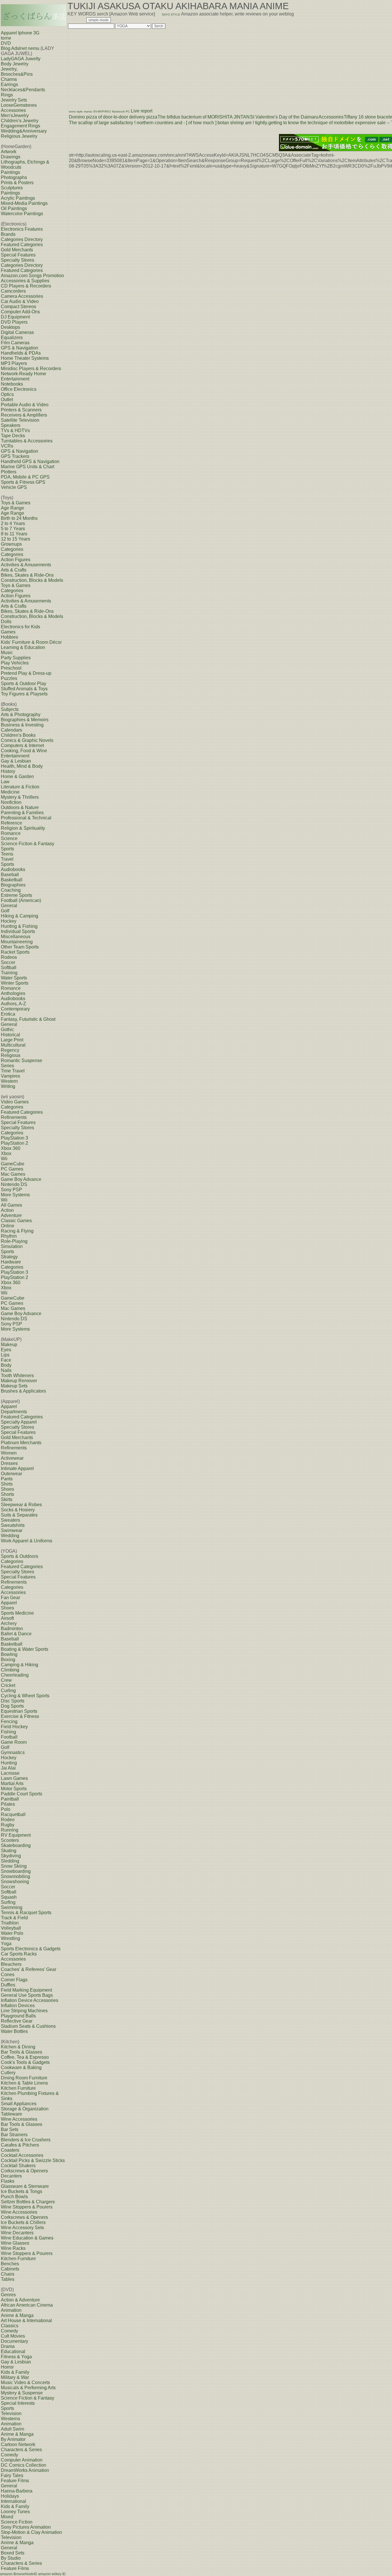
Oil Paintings (14, 208)
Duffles (8, 1985)
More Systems (15, 1195)
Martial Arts (12, 1783)
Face (6, 1360)
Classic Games (16, 1221)
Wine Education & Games (27, 2238)
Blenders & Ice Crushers (26, 2140)
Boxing (8, 1660)
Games (8, 632)
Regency (10, 1050)
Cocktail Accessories (22, 2155)
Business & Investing (22, 725)
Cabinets (10, 2269)
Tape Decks (13, 436)
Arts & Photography (21, 715)
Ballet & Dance (16, 1634)
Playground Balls (18, 2016)
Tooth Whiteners (17, 1376)
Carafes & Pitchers (20, 2145)
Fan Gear (10, 1598)
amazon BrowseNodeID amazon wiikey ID (33, 2574)
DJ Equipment (15, 317)
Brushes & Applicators (23, 1391)
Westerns (10, 2419)
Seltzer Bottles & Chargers (28, 2202)
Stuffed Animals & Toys (24, 689)
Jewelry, (9, 69)
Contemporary (15, 1009)
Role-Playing (14, 1241)
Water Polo (12, 1933)
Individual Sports (18, 931)
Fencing (9, 1721)
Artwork (9, 152)
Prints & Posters (17, 183)
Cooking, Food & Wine (24, 751)
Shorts (7, 1494)
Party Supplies (16, 658)
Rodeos (9, 957)
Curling (8, 1691)
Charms (9, 79)
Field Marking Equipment (26, 1990)
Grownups (11, 544)
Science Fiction (17, 2522)
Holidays (10, 2496)
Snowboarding (16, 1871)
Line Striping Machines (24, 2011)
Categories (12, 549)
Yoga (6, 1944)
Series (7, 1066)
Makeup (9, 1345)
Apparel (9, 1406)
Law (5, 782)
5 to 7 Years (13, 529)
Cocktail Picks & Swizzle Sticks (33, 2160)
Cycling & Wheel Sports (25, 1696)
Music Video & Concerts (25, 2382)
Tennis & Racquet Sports (26, 1913)
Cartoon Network (18, 2444)
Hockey (9, 921)
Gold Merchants (17, 250)
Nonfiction (11, 802)
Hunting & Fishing (19, 926)
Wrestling (10, 1938)
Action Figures (16, 560)
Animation (11, 2310)
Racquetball (13, 1814)
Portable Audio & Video (25, 405)
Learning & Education (23, 647)
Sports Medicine (17, 1613)
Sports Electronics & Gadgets (31, 1949)
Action (7, 1210)
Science (9, 838)
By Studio (11, 2558)
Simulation (12, 1246)
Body (6, 1365)
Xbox (6, 1153)
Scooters (10, 1840)
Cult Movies (13, 2336)
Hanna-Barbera (17, 2491)
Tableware (11, 2114)
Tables (8, 2279)
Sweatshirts (13, 1525)
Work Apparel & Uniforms (27, 1541)
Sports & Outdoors (20, 1556)
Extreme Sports (17, 895)
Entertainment (15, 756)
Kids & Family (15, 2372)
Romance (11, 833)
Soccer (8, 962)
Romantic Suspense (22, 1060)
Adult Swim (12, 2429)
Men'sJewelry (15, 115)
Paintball (10, 1799)
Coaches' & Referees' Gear (29, 1969)
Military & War (15, 2377)
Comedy (9, 2331)
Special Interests (18, 2403)
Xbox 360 (11, 1148)
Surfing (8, 1902)
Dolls (6, 622)
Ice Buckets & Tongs (22, 2191)
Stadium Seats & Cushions (28, 2026)
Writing (8, 1086)
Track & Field (14, 1918)
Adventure (11, 1215)
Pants (7, 1479)
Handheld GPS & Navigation (30, 461)
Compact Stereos (19, 307)
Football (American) (21, 900)
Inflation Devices (18, 2006)
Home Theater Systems (25, 358)
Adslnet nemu (25, 48)
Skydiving (11, 1856)
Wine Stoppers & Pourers (27, 2207)
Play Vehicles (15, 663)
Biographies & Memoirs (25, 720)
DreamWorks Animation (25, 2470)
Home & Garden (17, 776)
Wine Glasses (15, 2243)
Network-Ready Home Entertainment (24, 376)
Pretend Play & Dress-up (26, 673)
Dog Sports (12, 1706)
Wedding (10, 1536)
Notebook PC (121, 111)
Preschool (11, 668)
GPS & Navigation (20, 348)
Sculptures (12, 188)
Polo (6, 1809)
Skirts (7, 1499)
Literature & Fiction (20, 787)
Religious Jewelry (19, 136)
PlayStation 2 (14, 1143)
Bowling (9, 1654)
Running (10, 1830)
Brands (8, 234)
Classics (10, 2326)
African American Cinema (27, 2305)
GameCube (13, 1164)
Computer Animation (22, 2460)
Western (9, 1081)
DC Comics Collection (24, 2465)
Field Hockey (14, 1727)
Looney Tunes (15, 2512)
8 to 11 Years (14, 534)
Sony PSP (11, 1190)
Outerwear (11, 1474)
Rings (7, 95)
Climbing (10, 1670)
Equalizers (12, 338)
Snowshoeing (15, 1882)
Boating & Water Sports (25, 1649)
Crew (6, 1680)
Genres (8, 2295)
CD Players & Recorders (26, 286)
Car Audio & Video (20, 301)
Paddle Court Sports (22, 1794)
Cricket (8, 1685)
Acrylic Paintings (18, 198)
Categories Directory (22, 239)
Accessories (13, 110)
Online (8, 1226)
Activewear (12, 1458)
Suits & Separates (19, 1515)
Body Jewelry (15, 64)
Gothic (7, 1030)
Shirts (7, 1484)
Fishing (8, 1732)
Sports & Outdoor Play (24, 684)
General (9, 906)
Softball (9, 968)
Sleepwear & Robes (21, 1505)
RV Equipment (16, 1835)
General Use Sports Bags (27, 1995)
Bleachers (11, 1964)
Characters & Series (21, 2450)
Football (9, 1737)
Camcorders (13, 291)
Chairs (8, 2274)
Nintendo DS (14, 1184)
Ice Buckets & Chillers (23, 2222)
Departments (14, 1412)
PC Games (12, 1169)
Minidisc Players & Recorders (31, 369)
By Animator (13, 2439)
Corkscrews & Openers (24, 2171)
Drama (8, 2346)
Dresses (9, 1463)
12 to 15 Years (15, 539)
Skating (9, 1851)
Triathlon (10, 1923)
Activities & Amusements (26, 565)
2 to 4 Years (13, 523)
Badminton (12, 1629)
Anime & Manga (17, 2315)
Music (7, 653)
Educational (13, 2352)
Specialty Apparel (19, 1422)
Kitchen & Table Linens (24, 2083)
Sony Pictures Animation (26, 2527)
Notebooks (12, 384)
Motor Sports (14, 1789)
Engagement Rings (21, 126)
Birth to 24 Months (19, 518)
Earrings (9, 84)
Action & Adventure (20, 2300)
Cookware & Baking (21, 2067)
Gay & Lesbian (16, 761)
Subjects (10, 709)
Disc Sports (13, 1701)
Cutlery (8, 2073)
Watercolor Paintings (22, 214)
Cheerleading (15, 1675)
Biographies (13, 885)
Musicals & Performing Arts (28, 2388)
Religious (11, 1055)
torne (6, 38)
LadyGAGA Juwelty (21, 59)
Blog (6, 48)
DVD (6, 43)
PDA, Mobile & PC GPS (25, 477)
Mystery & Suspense (22, 2393)
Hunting (9, 1763)
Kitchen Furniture (18, 2088)
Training (9, 973)
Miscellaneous (16, 937)
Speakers (11, 425)
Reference (11, 823)
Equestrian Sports (19, 1711)
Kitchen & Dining (18, 2047)
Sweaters (10, 1520)
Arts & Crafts (14, 570)
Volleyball (11, 1928)
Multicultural (13, 1045)
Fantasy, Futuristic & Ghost (28, 1019)
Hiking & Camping (20, 916)
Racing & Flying (17, 1231)
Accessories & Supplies (25, 281)
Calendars (11, 730)
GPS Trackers (15, 456)
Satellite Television (20, 420)
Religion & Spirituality (23, 828)
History (8, 771)
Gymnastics (13, 1752)
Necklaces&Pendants (23, 90)
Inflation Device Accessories (30, 2000)
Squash (9, 1897)
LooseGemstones (19, 105)
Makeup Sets (14, 1386)
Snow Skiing (14, 1866)
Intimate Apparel (17, 1468)
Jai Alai (8, 1768)
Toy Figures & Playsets (24, 694)
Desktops (10, 327)
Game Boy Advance (21, 1179)
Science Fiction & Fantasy (28, 844)
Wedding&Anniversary (24, 131)
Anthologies (13, 993)
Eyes (6, 1350)
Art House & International (26, 2321)
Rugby (8, 1825)
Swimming (12, 1907)
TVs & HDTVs (15, 430)
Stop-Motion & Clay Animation (31, 2532)
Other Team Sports (20, 947)
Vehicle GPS (14, 487)
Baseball (10, 875)
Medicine (10, 792)
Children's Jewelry (20, 121)
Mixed (7, 2517)
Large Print (12, 1040)
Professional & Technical (26, 818)
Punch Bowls (14, 2197)
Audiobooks (13, 869)
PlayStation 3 (14, 1138)
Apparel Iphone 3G (20, 33)
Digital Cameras (17, 332)
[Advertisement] (112, 67)
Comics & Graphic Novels (27, 740)
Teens (7, 854)
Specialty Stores (18, 260)
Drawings (11, 157)
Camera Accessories (22, 296)
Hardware (11, 1262)
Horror (7, 2367)
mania (88, 111)
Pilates (8, 1804)
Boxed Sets (13, 2553)
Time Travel (13, 1071)
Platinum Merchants (21, 1443)
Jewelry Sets (14, 100)
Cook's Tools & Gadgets (25, 2062)
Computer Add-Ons (20, 312)
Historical (10, 1035)
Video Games (15, 1102)
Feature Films (15, 2481)
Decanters (11, 2176)
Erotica (8, 1014)
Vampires (10, 1076)
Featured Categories (22, 245)
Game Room (14, 1742)
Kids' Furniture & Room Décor (31, 642)
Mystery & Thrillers (20, 797)
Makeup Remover (19, 1381)
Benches (10, 2264)
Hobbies (9, 637)
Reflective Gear (17, 2021)
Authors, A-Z (13, 1004)
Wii (4, 1159)
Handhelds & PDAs (21, 353)
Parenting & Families (22, 813)
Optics (7, 394)
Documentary (14, 2341)
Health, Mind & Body (22, 766)
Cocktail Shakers (18, 2166)
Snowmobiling (15, 1876)
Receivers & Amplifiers (24, 415)
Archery (9, 1623)
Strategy (9, 1257)
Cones (8, 1975)
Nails (6, 1370)
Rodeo (8, 1820)
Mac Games (13, 1174)
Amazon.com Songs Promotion (32, 276)
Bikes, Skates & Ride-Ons (27, 575)
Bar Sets (10, 2129)
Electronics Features (22, 229)
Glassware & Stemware (25, 2186)
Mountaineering (17, 942)
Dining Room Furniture (24, 2078)
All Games (11, 1205)
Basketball (12, 880)
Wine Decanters (17, 2233)
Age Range (12, 508)
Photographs (14, 177)
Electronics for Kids (21, 627)
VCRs (7, 446)
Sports (7, 849)
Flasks (8, 2181)
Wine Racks (13, 2248)
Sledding (10, 1861)
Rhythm (9, 1236)
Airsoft (7, 1618)
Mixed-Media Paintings (24, 203)
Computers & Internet (22, 745)
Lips (5, 1355)
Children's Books (18, 735)
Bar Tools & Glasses (22, 2052)
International (13, 2501)
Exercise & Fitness (20, 1716)
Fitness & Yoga (16, 2357)
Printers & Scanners (21, 410)
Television (11, 2413)
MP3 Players (14, 363)
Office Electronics (19, 389)
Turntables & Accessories (27, 441)
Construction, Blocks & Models (32, 580)
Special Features (18, 255)
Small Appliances (19, 2104)
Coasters (10, 2150)
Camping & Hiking (20, 1665)
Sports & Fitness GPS (23, 482)
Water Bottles (14, 2031)
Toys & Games (16, 503)
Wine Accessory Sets (22, 2228)
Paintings (10, 172)
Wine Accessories (19, 2119)
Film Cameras (15, 343)
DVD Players (14, 322)
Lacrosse (10, 1773)
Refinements (14, 1117)
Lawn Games (14, 1778)
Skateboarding (16, 1845)
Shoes (7, 1489)
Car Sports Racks (19, 1954)
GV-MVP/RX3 (102, 111)
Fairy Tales (12, 2475)
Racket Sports (15, 952)
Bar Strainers (14, 2135)
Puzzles (9, 678)
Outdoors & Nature (20, 807)
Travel (7, 859)
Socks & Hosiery (18, 1510)
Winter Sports (15, 983)
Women (9, 1453)
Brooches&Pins (17, 74)
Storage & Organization (25, 2109)
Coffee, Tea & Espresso (25, 2057)
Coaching (11, 890)
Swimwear (12, 1530)
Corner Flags (14, 1980)
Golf (5, 911)
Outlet (7, 399)
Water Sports (14, 978)
